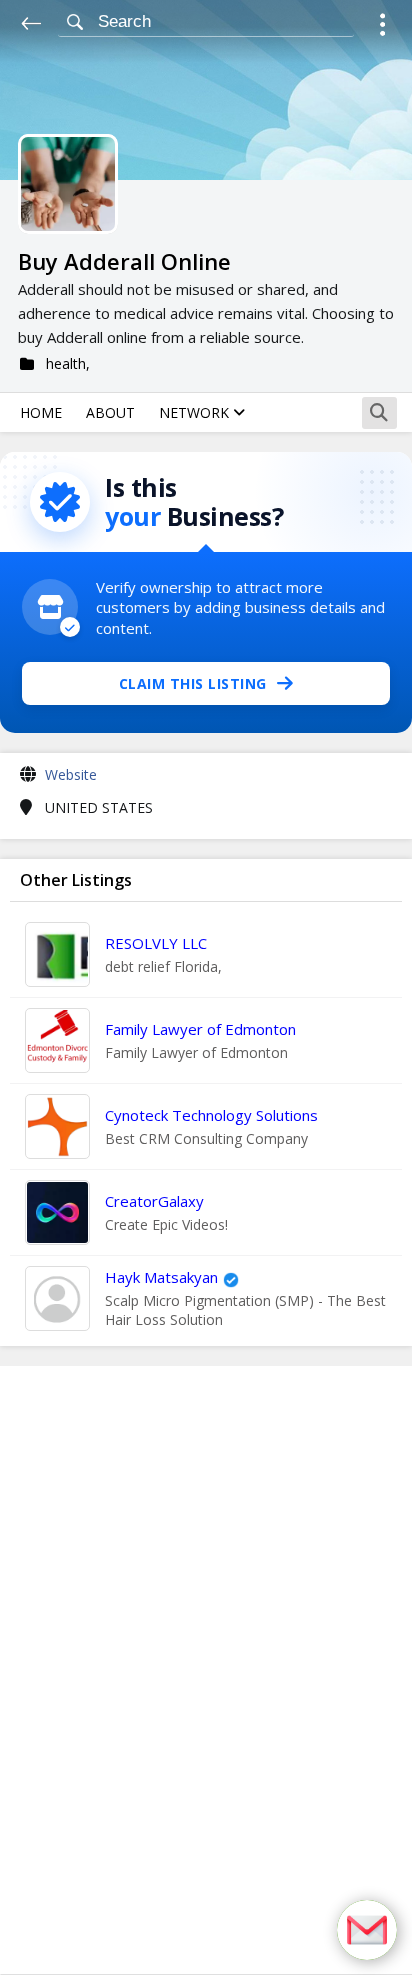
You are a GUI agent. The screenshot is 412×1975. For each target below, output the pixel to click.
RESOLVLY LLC (156, 943)
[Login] (382, 27)
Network (196, 412)
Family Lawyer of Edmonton (200, 1029)
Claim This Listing (193, 683)
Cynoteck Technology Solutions (211, 1115)
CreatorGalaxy (154, 1201)
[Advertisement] (206, 1670)
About (110, 412)
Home (41, 412)
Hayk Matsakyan (161, 1277)
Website (71, 774)
